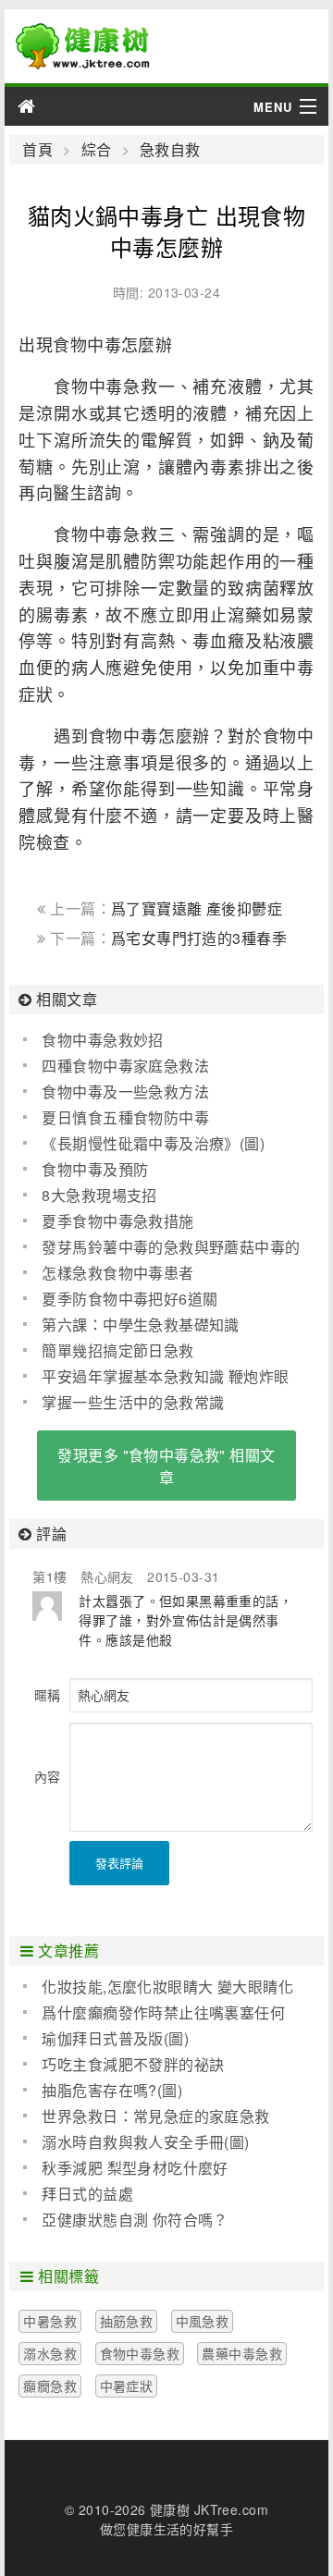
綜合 (96, 150)
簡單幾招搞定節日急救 (117, 1350)
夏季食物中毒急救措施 (117, 1221)
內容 (47, 1776)
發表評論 (119, 1863)
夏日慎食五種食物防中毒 (125, 1117)
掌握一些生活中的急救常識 (133, 1402)
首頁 (37, 150)
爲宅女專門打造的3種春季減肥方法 (162, 947)
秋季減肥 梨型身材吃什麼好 (135, 2168)
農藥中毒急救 (242, 2353)
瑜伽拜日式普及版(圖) (115, 2038)
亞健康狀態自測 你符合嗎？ (135, 2220)
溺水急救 (50, 2353)
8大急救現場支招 (99, 1195)
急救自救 (170, 150)
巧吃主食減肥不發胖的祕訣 (133, 2064)
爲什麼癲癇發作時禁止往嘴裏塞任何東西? (154, 2013)
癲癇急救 (50, 2386)
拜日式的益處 (87, 2194)
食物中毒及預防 (95, 1169)
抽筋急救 (127, 2321)
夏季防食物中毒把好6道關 (129, 1299)
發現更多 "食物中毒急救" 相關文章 (166, 1466)
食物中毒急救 (140, 2353)
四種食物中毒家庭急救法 (125, 1066)
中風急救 (203, 2321)
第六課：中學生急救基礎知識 (140, 1325)
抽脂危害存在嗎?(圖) (112, 2090)
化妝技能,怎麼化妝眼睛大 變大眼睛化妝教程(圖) (158, 1987)
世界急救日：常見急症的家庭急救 (155, 2116)
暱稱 (47, 1695)
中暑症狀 (127, 2386)
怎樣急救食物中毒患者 (117, 1273)
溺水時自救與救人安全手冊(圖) (145, 2142)
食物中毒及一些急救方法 (125, 1092)
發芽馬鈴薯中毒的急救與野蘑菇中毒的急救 (161, 1247)
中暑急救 (50, 2321)
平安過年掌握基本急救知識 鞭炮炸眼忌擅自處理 (156, 1377)
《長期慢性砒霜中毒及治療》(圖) (153, 1143)
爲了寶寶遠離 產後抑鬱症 (197, 908)
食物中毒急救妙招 (102, 1040)
